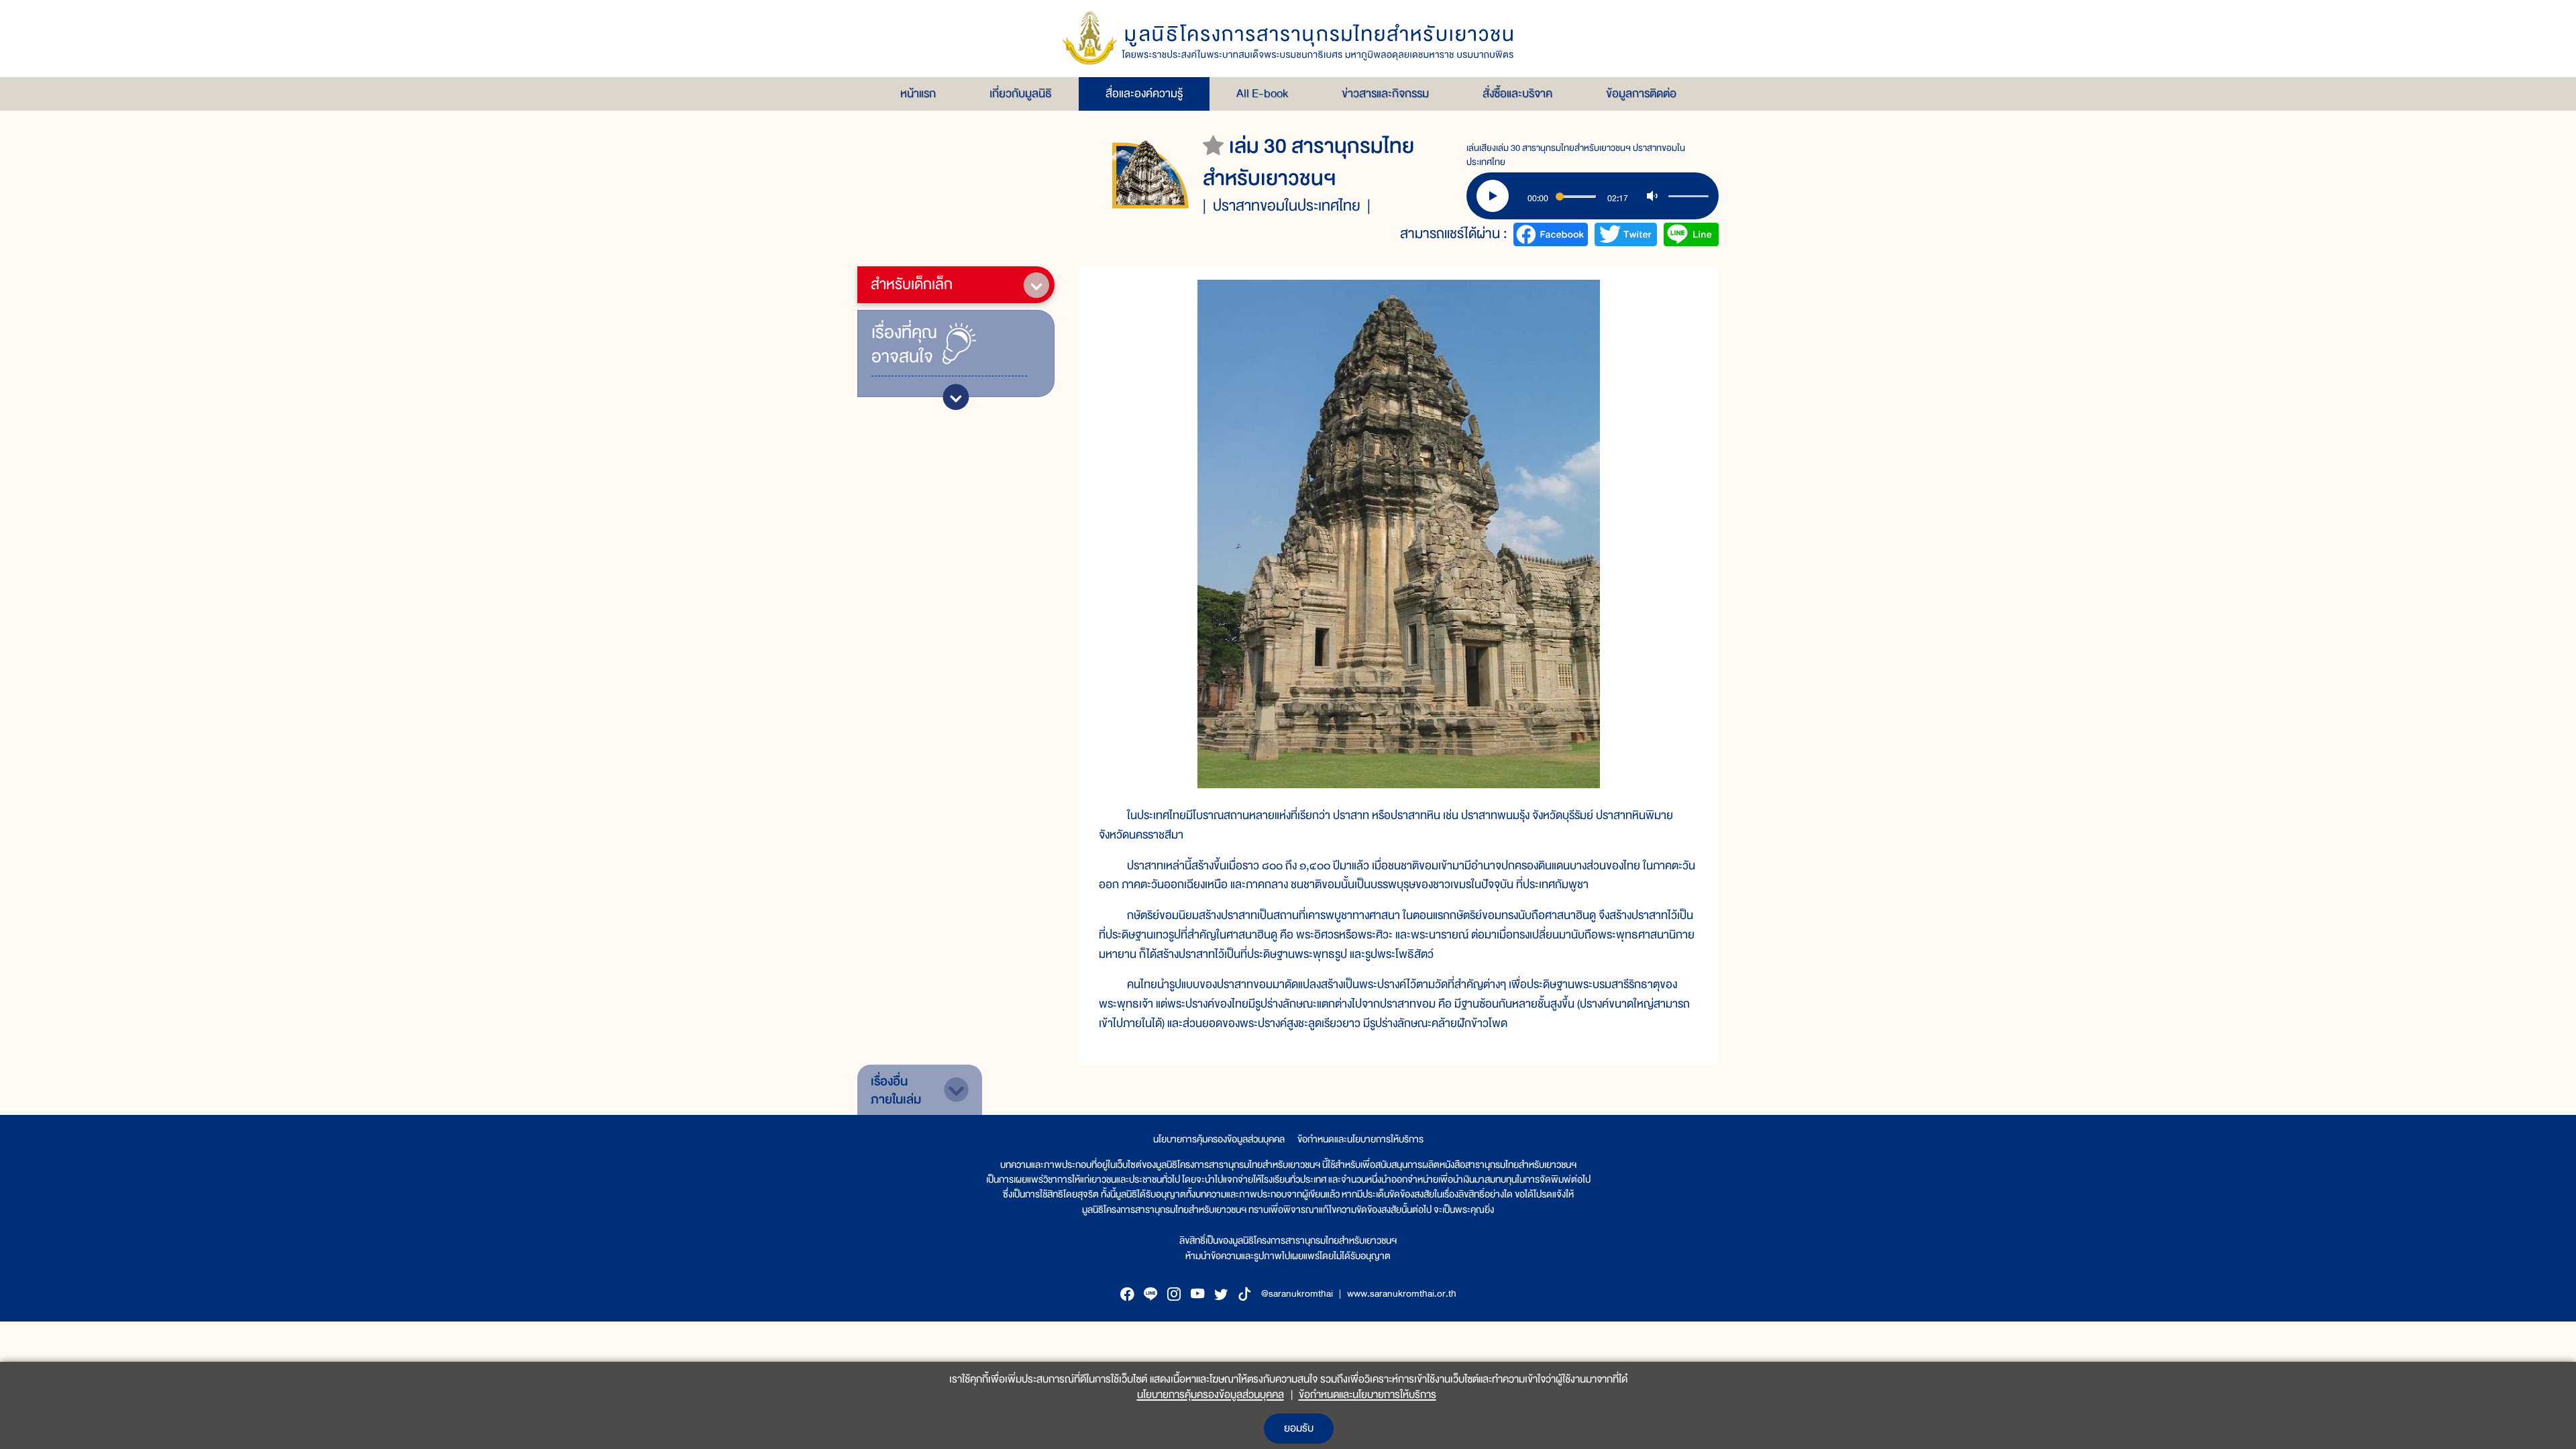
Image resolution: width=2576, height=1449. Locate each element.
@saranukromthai (1297, 1293)
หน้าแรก (918, 94)
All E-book (1262, 94)
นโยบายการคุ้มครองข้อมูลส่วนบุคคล (1219, 1139)
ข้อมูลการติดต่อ (1641, 94)
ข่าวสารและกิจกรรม (1385, 94)
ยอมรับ (1299, 1428)
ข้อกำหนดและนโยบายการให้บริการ (1360, 1139)
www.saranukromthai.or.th (1402, 1293)
